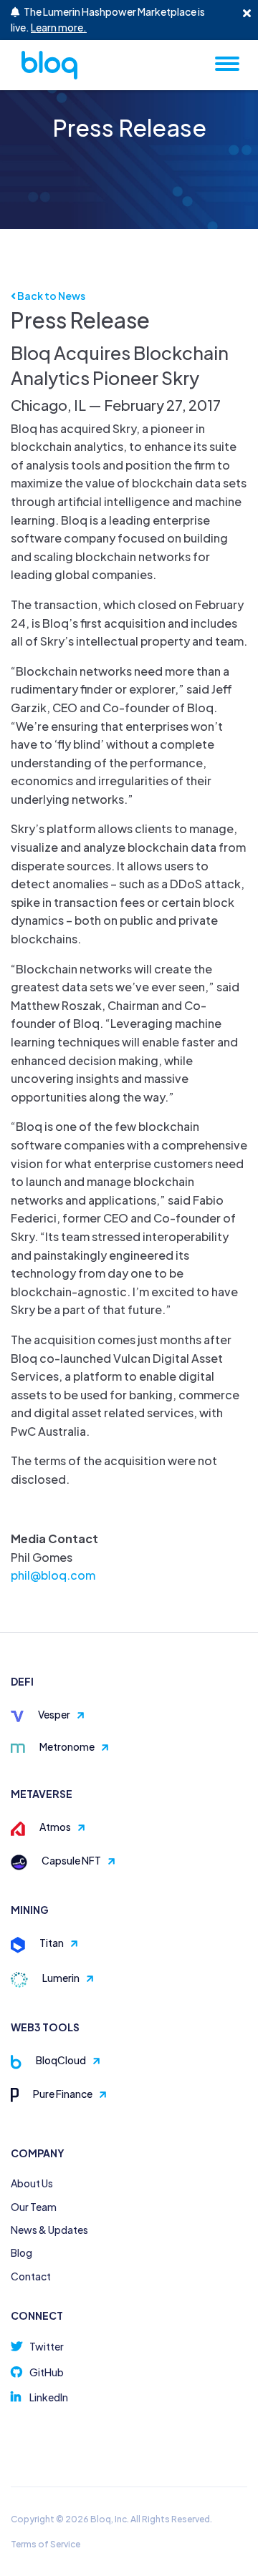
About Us (32, 2183)
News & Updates (49, 2230)
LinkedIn (49, 2397)
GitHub (47, 2372)
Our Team (34, 2207)
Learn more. (59, 27)
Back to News (51, 296)
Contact (31, 2276)
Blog (21, 2252)
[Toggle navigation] (227, 63)
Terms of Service (46, 2544)
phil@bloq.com (53, 1575)
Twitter (47, 2346)
